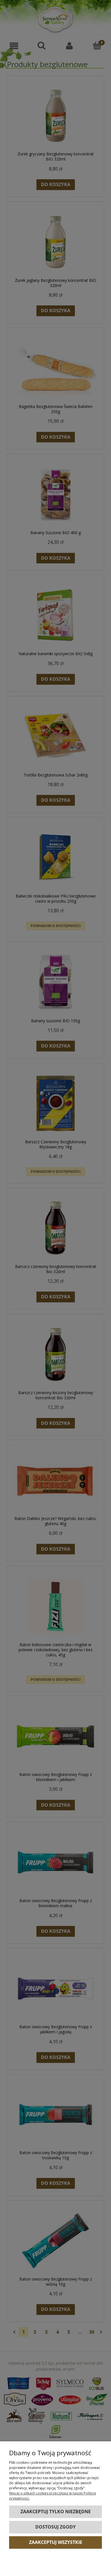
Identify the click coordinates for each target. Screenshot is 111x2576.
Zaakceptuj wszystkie (56, 2542)
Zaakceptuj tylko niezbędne (56, 2512)
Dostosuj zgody (55, 2527)
